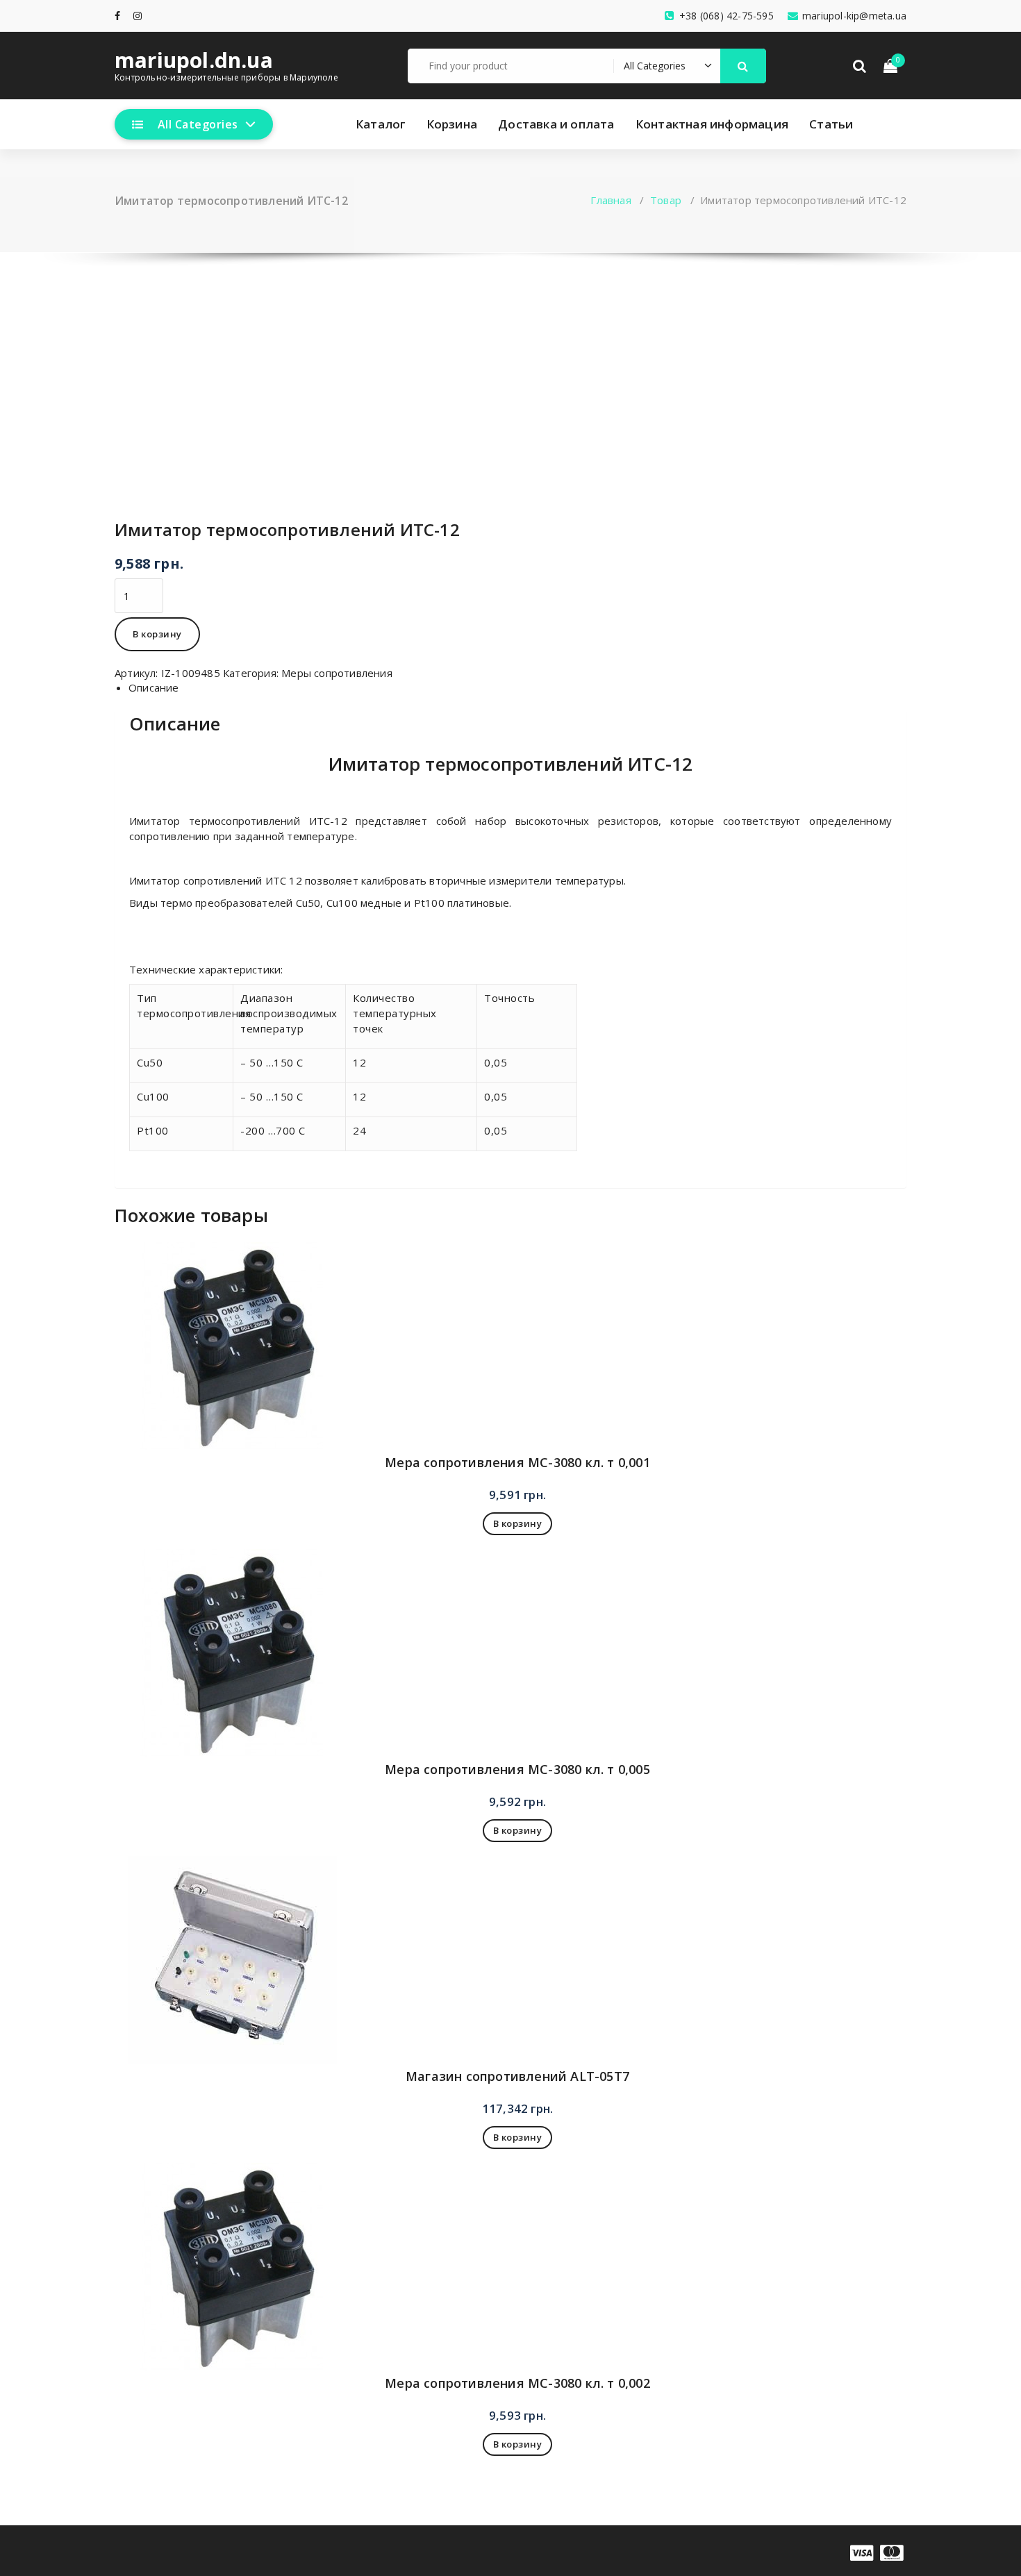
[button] (743, 66)
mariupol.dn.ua (194, 60)
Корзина (452, 124)
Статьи (831, 124)
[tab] (517, 688)
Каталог (380, 124)
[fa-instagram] (138, 16)
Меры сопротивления (337, 673)
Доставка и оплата (556, 124)
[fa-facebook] (117, 16)
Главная (611, 200)
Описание (154, 687)
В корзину (157, 634)
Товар (666, 200)
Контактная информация (712, 124)
